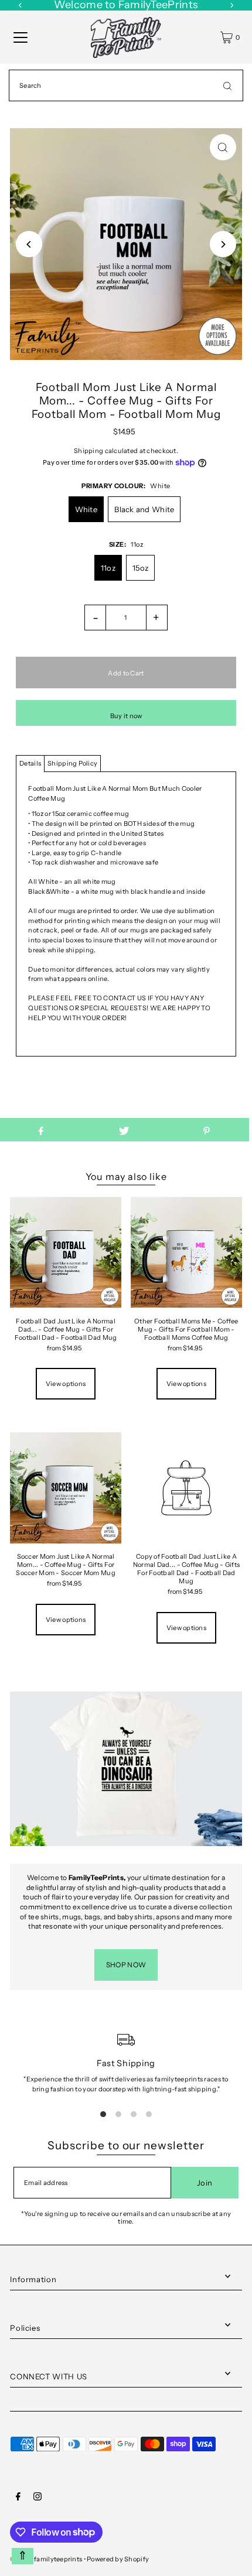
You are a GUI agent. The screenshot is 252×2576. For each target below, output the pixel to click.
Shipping (88, 451)
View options (66, 1384)
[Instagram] (38, 2498)
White (86, 509)
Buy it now (126, 716)
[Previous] (29, 244)
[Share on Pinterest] (207, 1130)
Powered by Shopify (118, 2559)
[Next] (223, 244)
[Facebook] (18, 2498)
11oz (108, 568)
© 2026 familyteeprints (46, 2559)
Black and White (144, 509)
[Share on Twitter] (124, 1130)
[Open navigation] (21, 37)
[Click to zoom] (223, 147)
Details (30, 763)
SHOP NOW (126, 1965)
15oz (140, 568)
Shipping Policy (72, 763)
